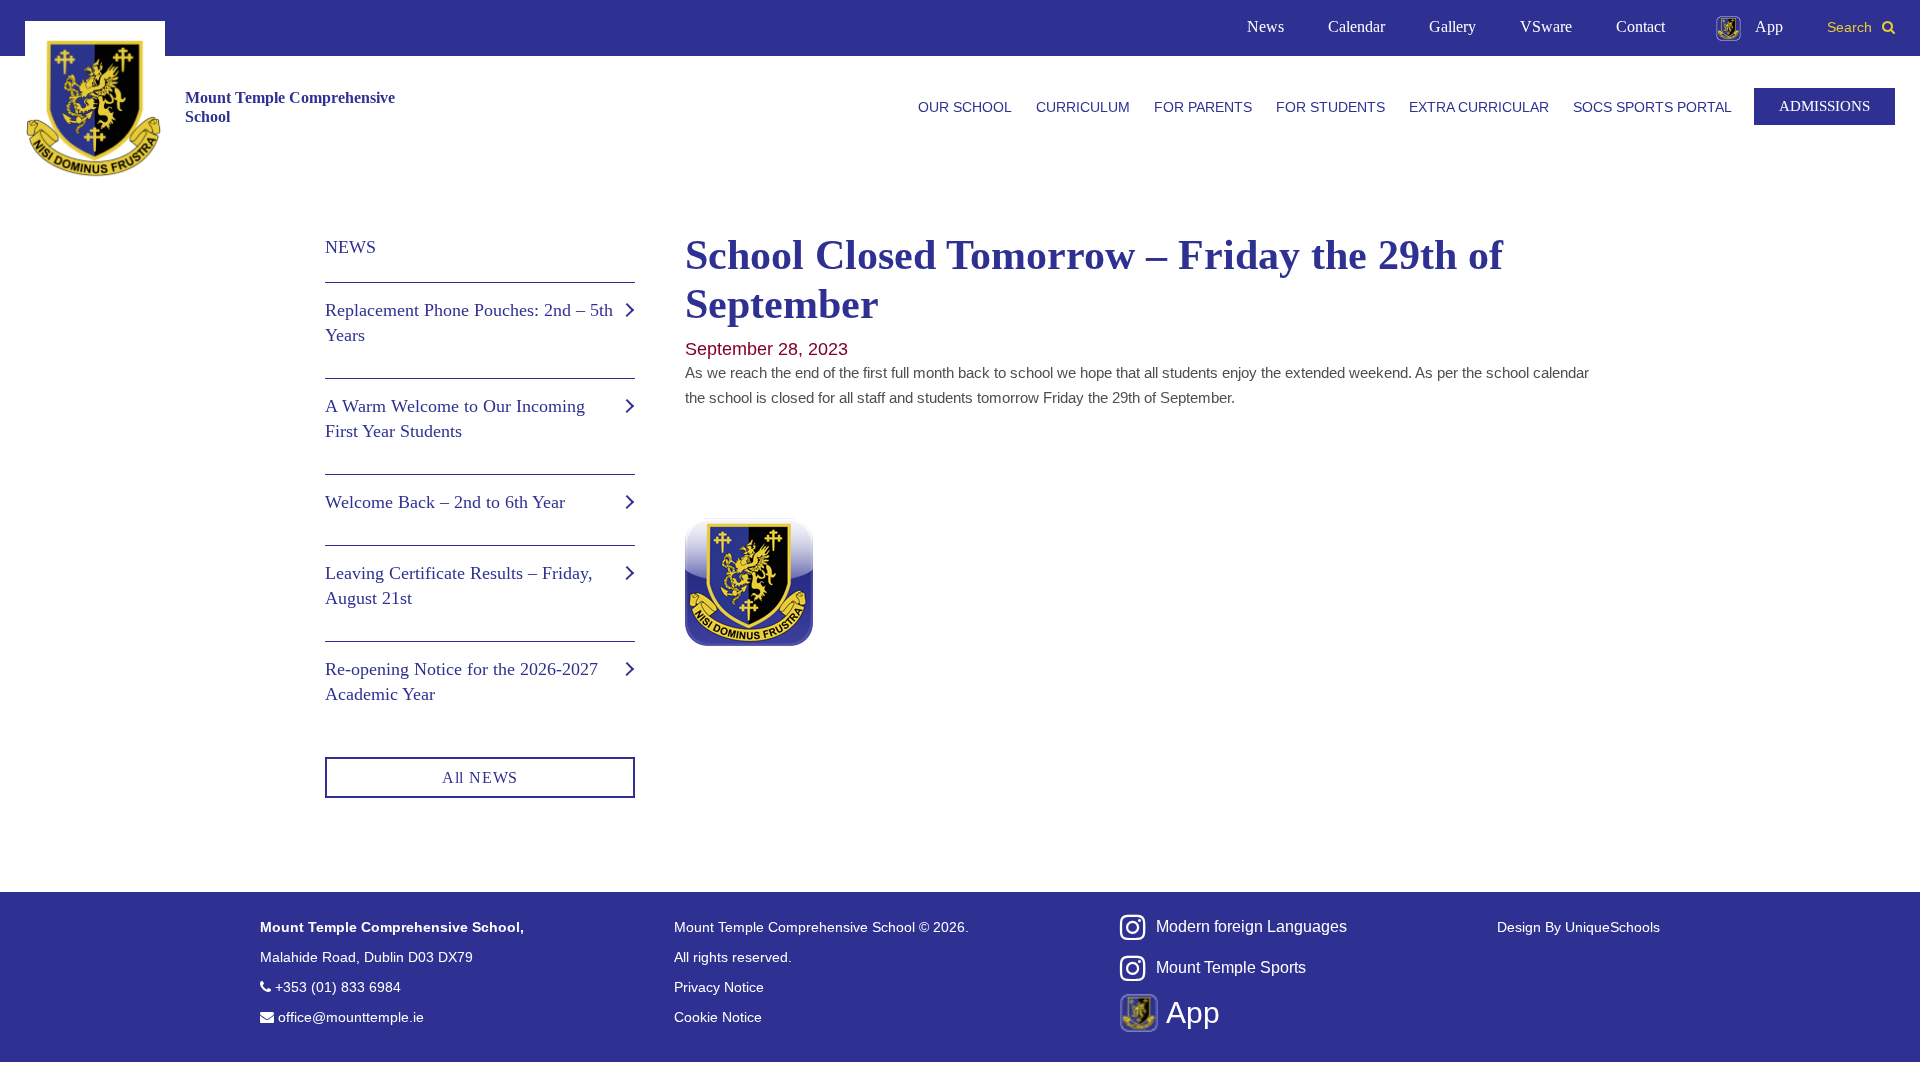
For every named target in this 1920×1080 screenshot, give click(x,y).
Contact (1640, 26)
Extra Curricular (1479, 107)
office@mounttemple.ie (351, 1017)
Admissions (1824, 106)
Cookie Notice (718, 1017)
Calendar (1356, 26)
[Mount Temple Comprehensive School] (95, 107)
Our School (965, 107)
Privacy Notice (719, 987)
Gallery (1452, 26)
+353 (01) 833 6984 (338, 987)
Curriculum (1083, 107)
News (1265, 26)
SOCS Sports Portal (1652, 107)
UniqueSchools (1612, 927)
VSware (1546, 26)
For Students (1330, 107)
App (1769, 26)
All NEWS (480, 777)
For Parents (1203, 107)
